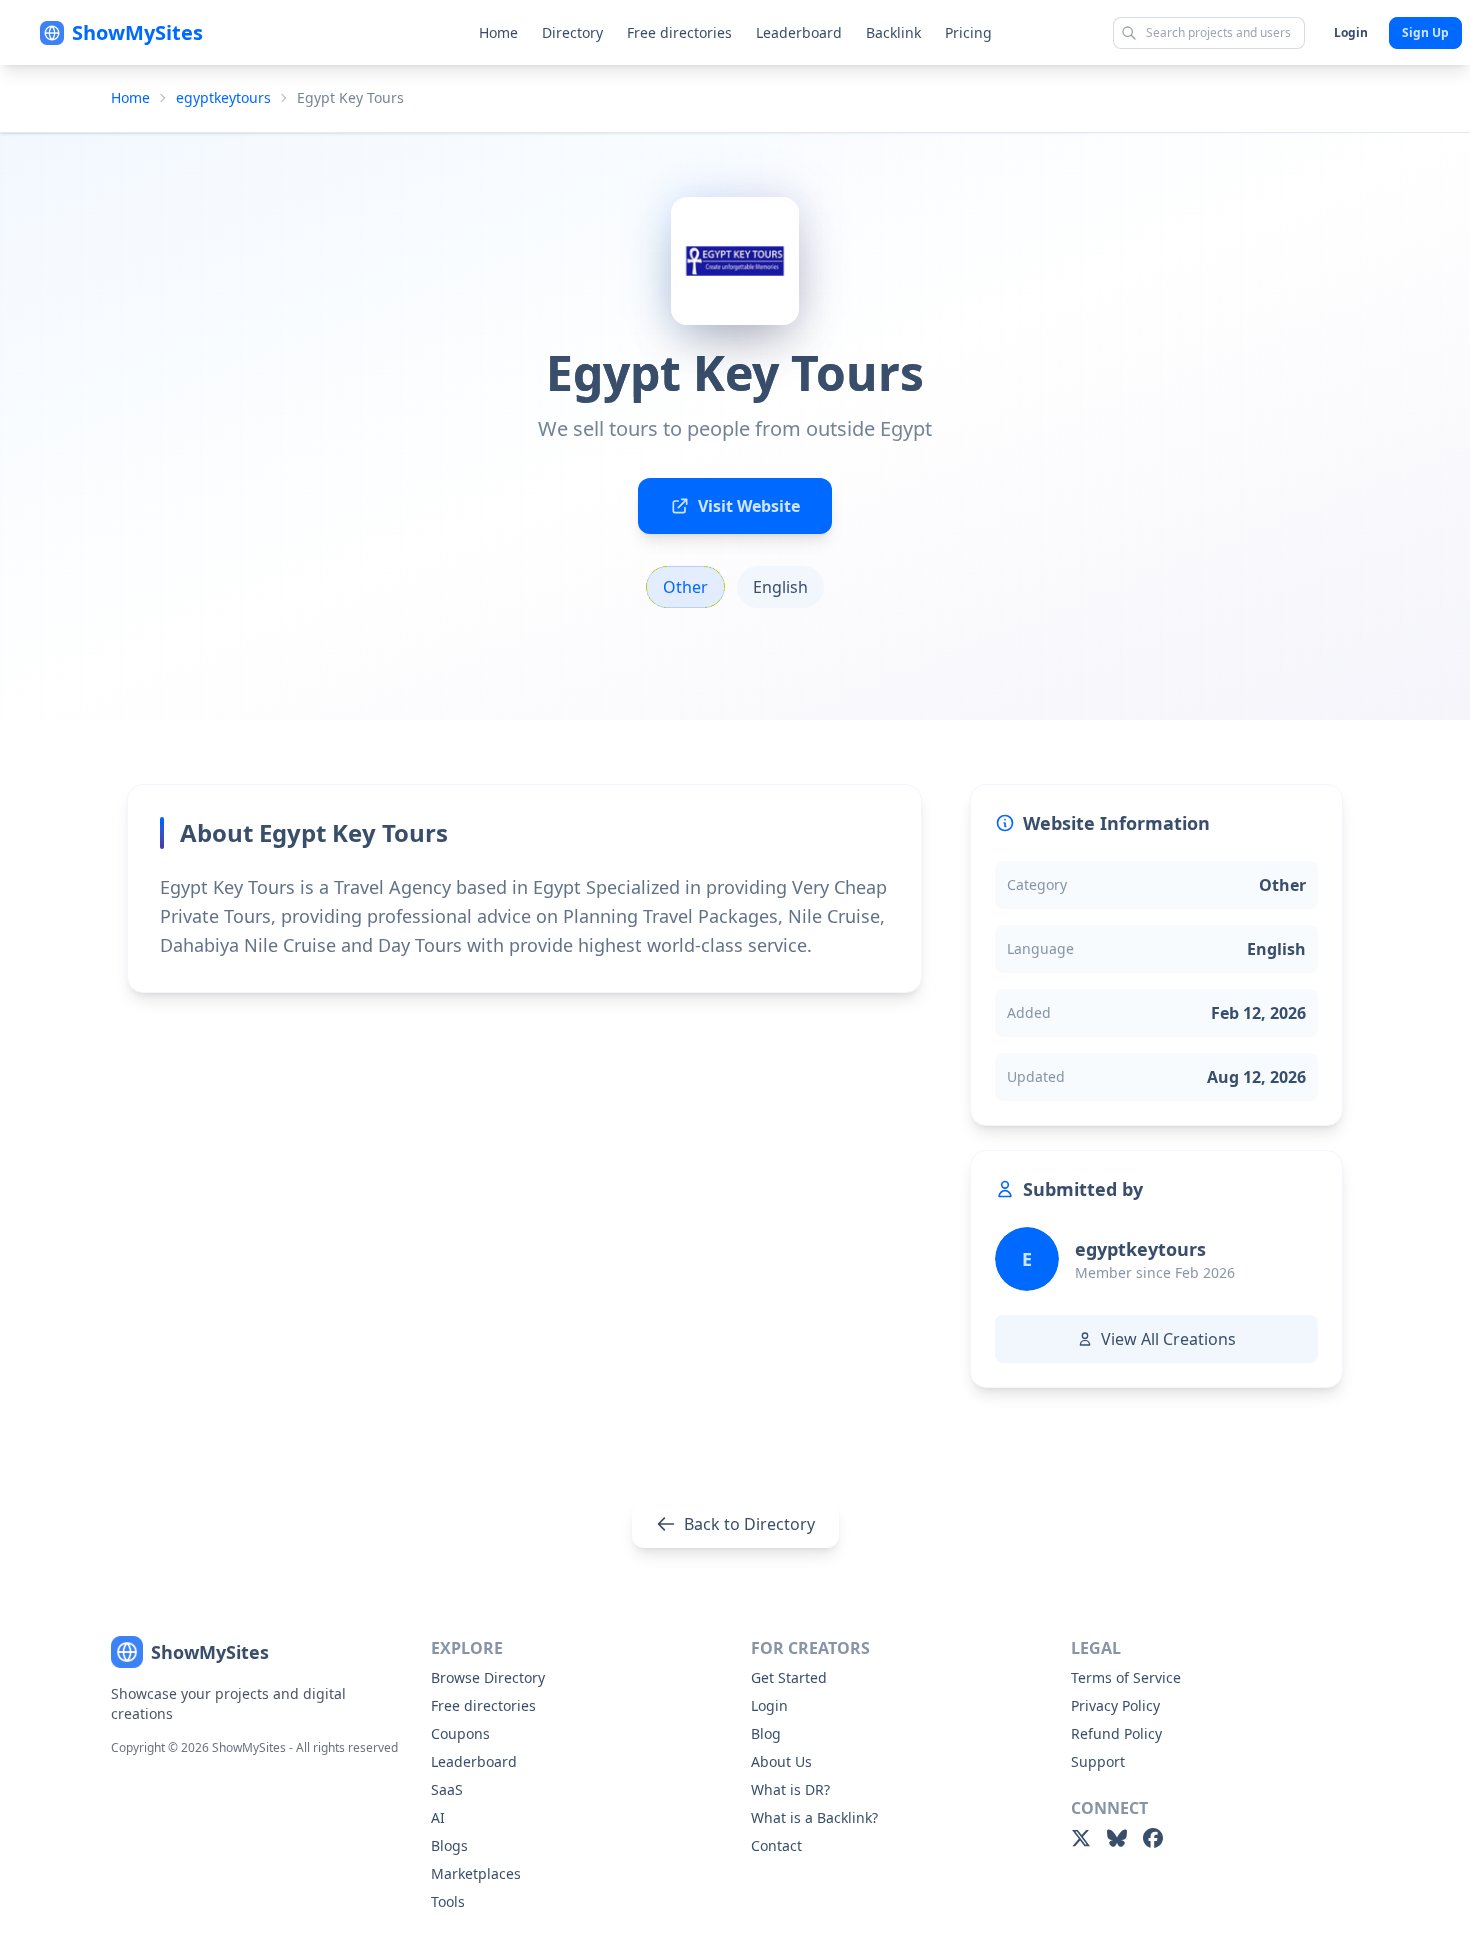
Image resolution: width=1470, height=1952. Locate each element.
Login (1351, 32)
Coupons (460, 1733)
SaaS (447, 1789)
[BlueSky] (1117, 1838)
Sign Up (1425, 32)
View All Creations (1168, 1339)
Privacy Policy (1115, 1705)
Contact (776, 1845)
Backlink (893, 32)
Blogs (449, 1845)
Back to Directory (749, 1524)
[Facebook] (1153, 1838)
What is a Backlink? (814, 1817)
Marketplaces (476, 1873)
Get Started (789, 1677)
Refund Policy (1116, 1733)
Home (498, 32)
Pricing (968, 32)
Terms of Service (1126, 1677)
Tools (448, 1901)
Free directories (679, 32)
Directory (572, 32)
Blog (766, 1733)
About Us (781, 1761)
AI (438, 1817)
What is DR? (790, 1789)
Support (1098, 1761)
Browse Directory (488, 1677)
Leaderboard (799, 32)
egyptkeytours (223, 97)
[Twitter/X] (1081, 1838)
